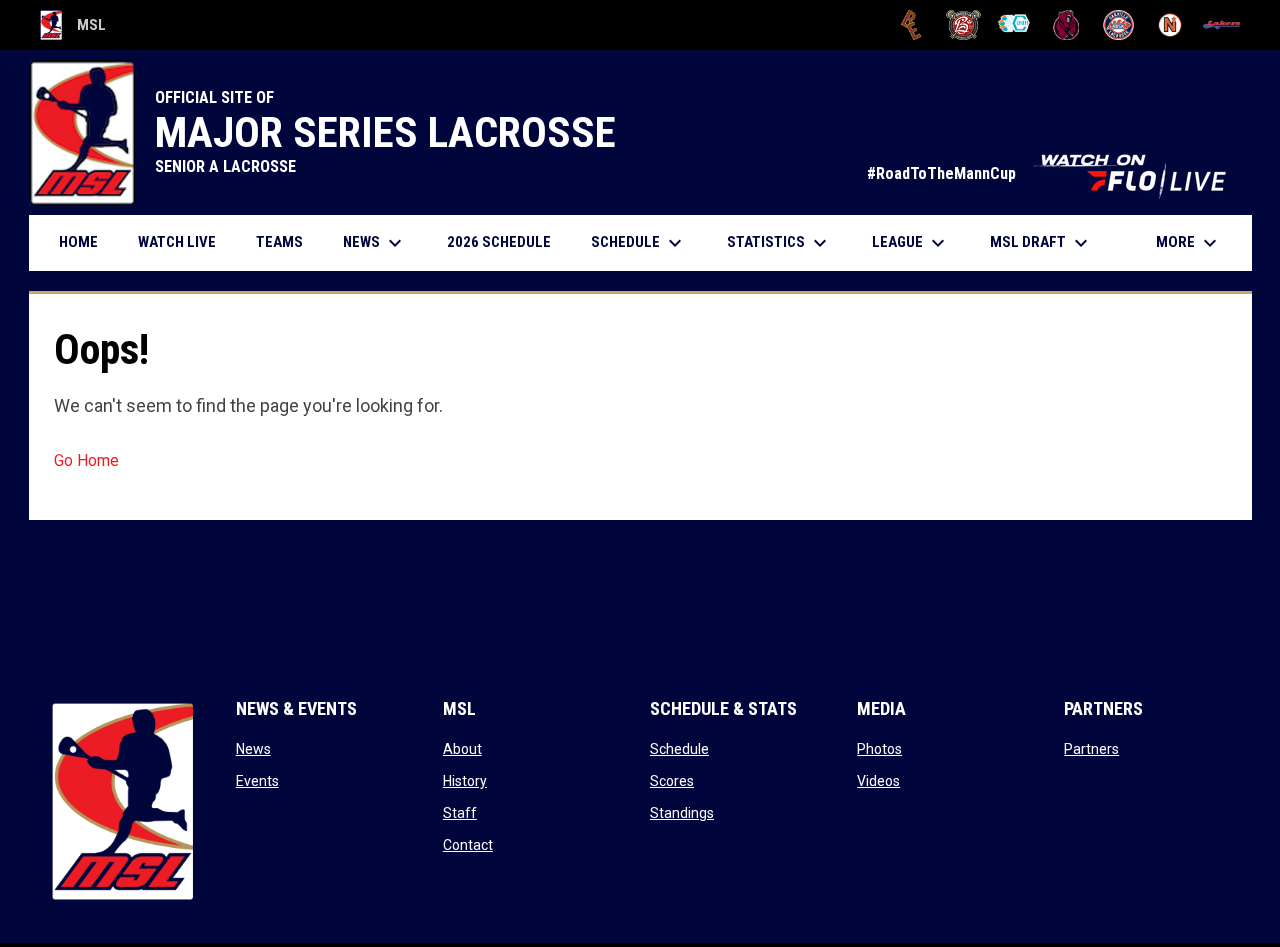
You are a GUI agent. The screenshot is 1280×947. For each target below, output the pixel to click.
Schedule (679, 749)
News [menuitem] (375, 243)
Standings (682, 813)
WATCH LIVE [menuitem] (184, 241)
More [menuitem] (1189, 243)
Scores (672, 781)
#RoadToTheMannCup (1049, 173)
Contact (468, 845)
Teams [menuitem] (279, 242)
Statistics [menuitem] (779, 243)
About (462, 749)
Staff (460, 813)
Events (257, 781)
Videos (878, 781)
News (253, 749)
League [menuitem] (911, 243)
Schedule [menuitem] (639, 243)
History (465, 781)
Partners (1091, 749)
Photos (879, 749)
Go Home (86, 460)
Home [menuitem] (78, 242)
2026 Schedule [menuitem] (506, 241)
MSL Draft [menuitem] (1041, 243)
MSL (73, 28)
